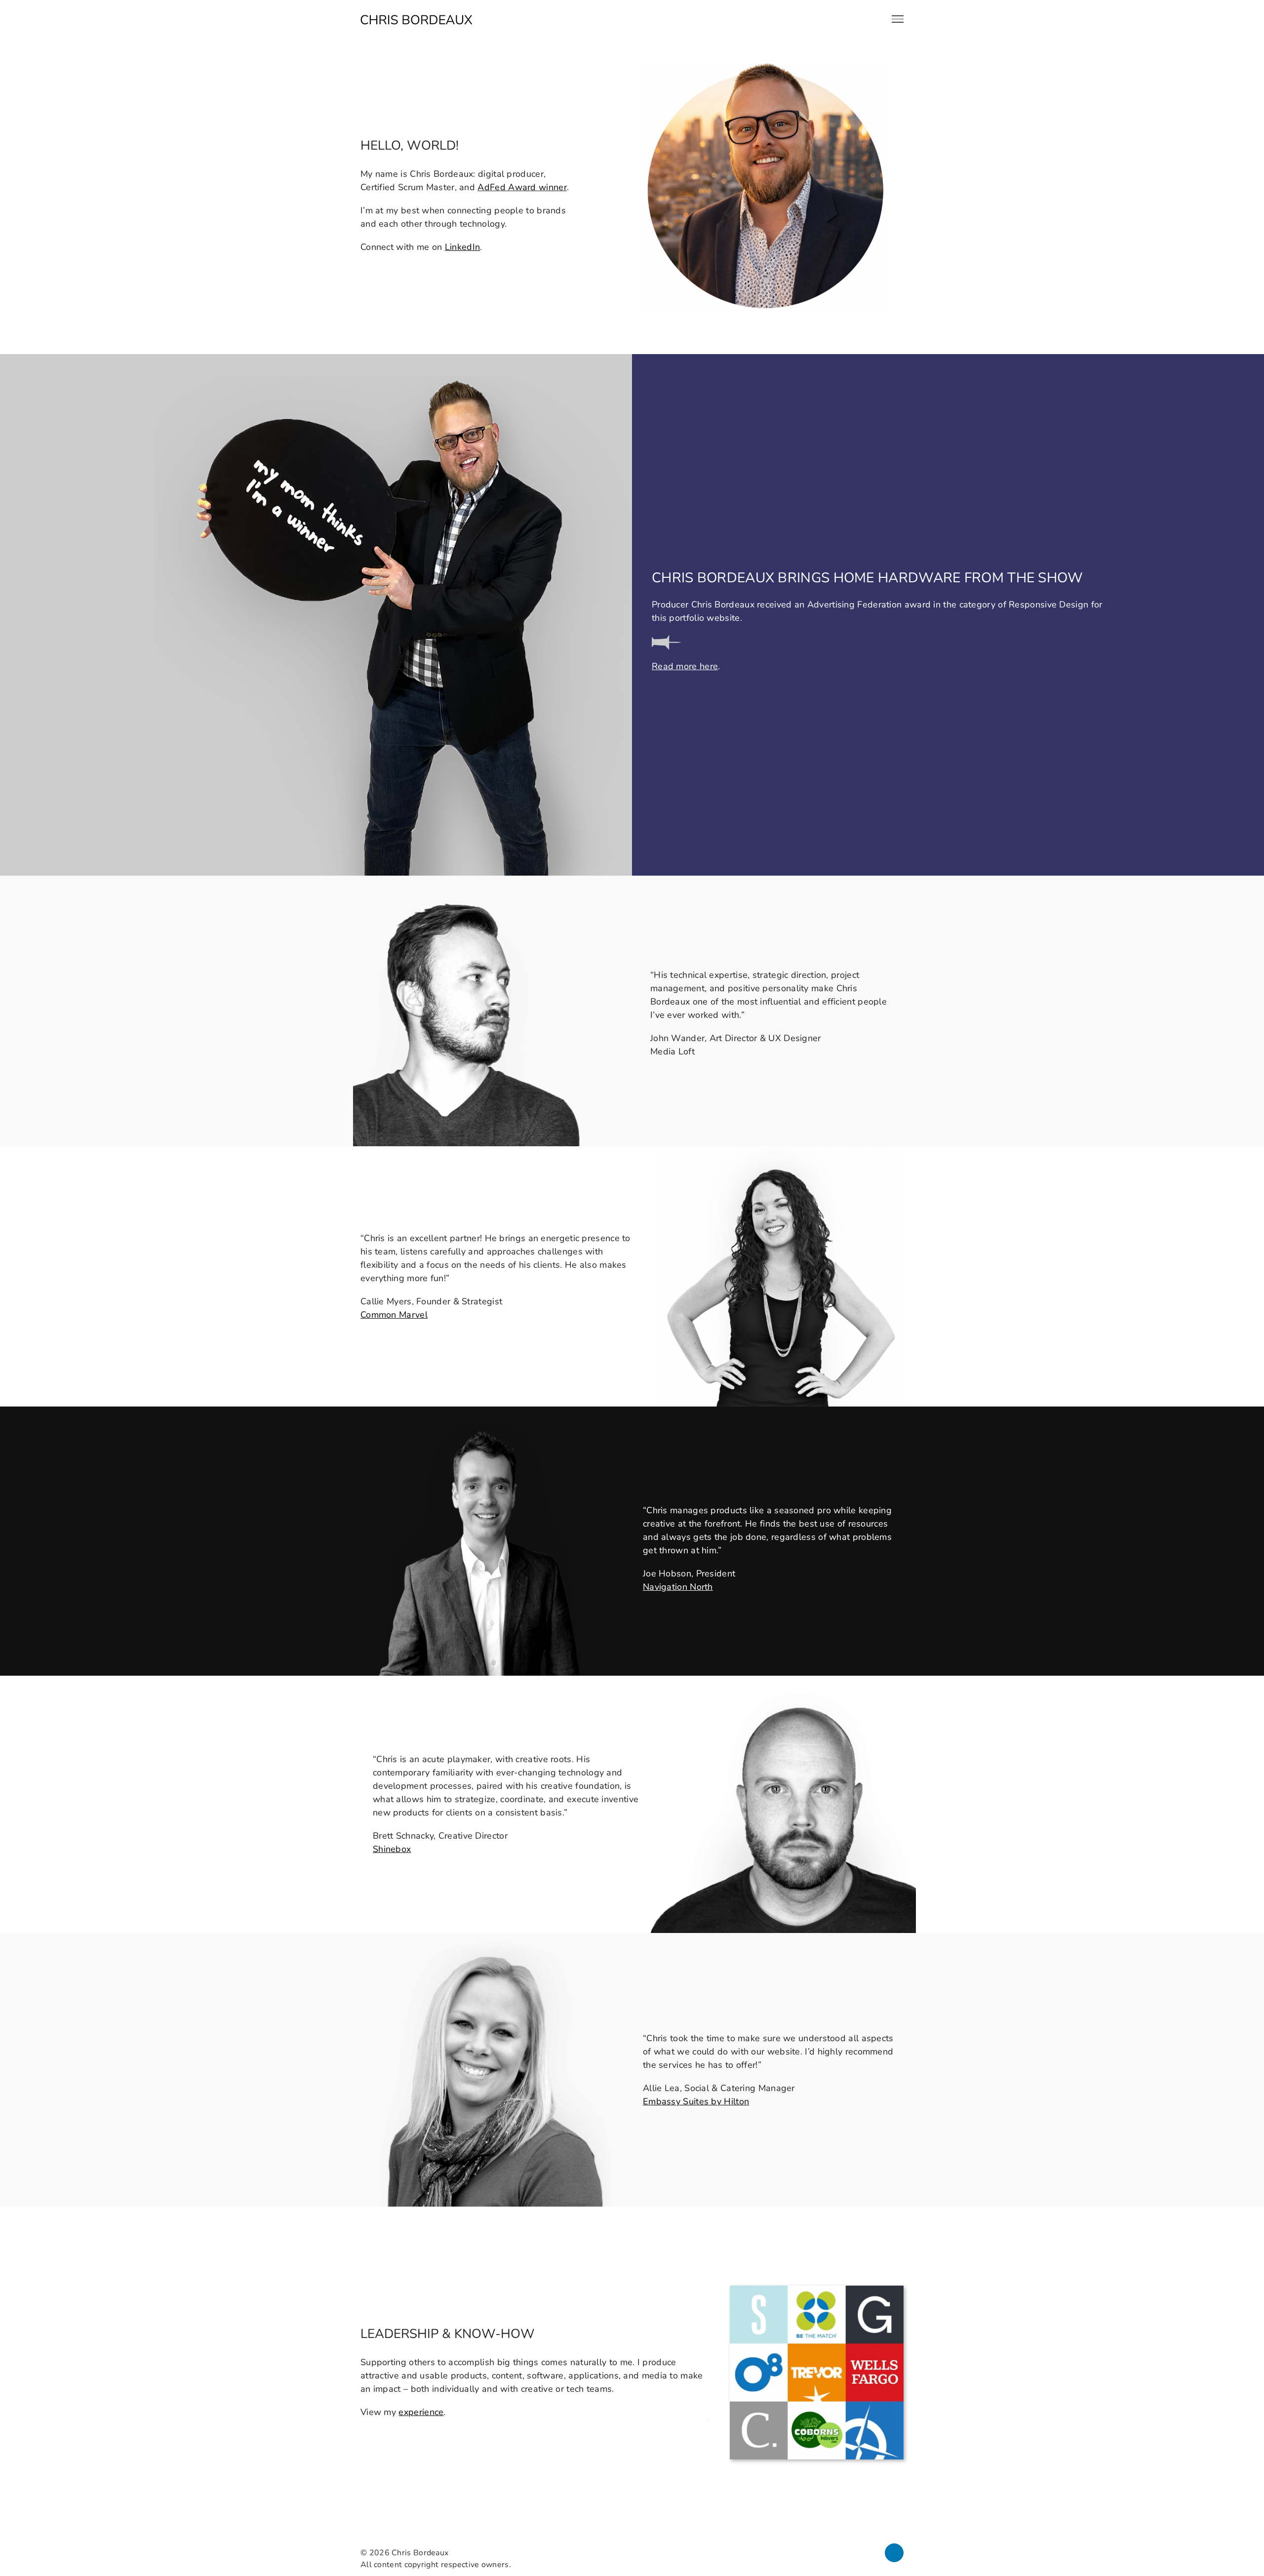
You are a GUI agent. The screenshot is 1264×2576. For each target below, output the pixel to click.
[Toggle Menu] (898, 19)
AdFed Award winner (522, 187)
